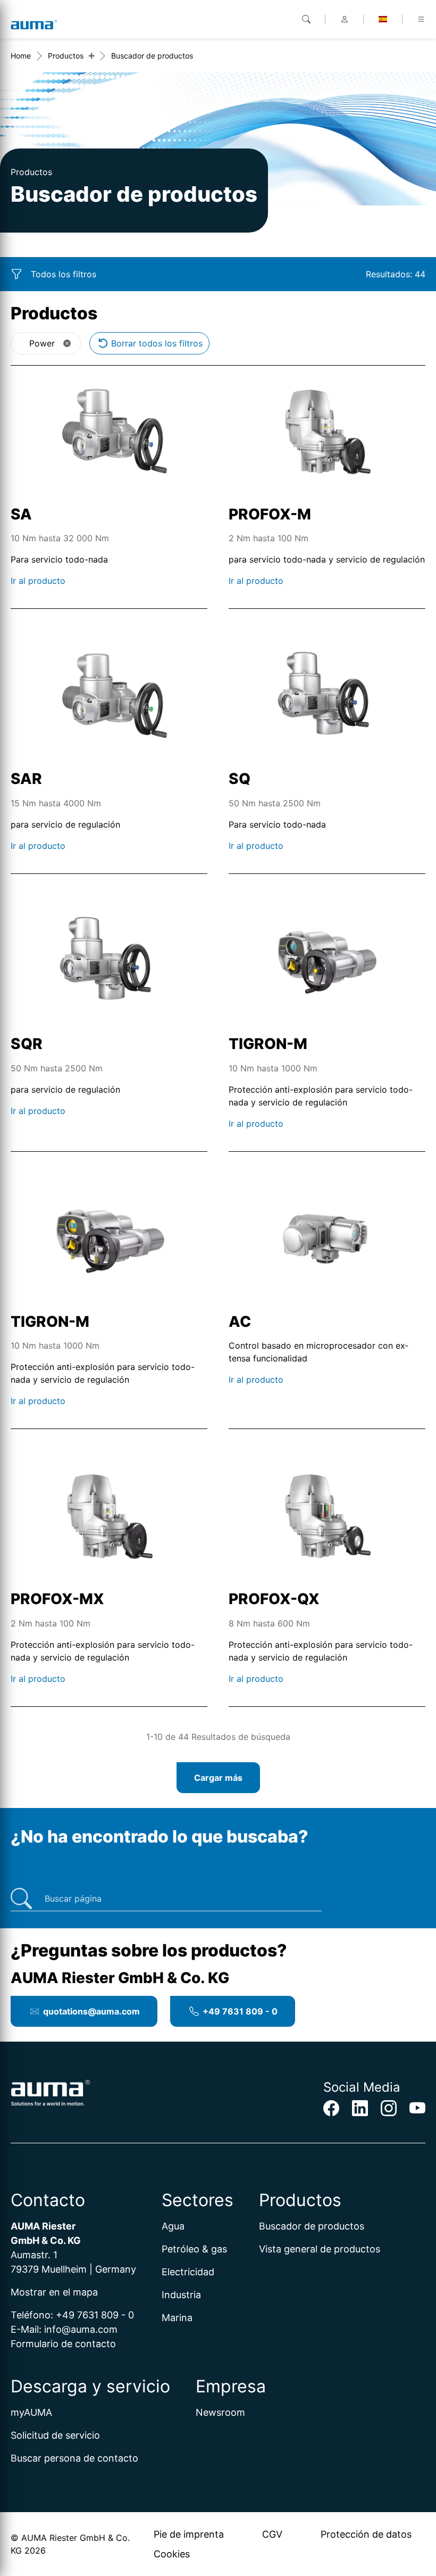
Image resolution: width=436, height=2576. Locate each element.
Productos (66, 56)
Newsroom (220, 2412)
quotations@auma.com (91, 2011)
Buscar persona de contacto (74, 2458)
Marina (177, 2318)
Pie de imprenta (189, 2534)
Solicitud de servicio (55, 2435)
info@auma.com (81, 2329)
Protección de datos (366, 2534)
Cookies (172, 2554)
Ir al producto (38, 581)
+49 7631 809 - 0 (240, 2011)
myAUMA (31, 2412)
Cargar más (218, 1778)
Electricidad (188, 2272)
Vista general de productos (320, 2249)
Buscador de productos (312, 2226)
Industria (181, 2295)
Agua (173, 2226)
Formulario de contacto (63, 2344)
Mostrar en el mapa (54, 2292)
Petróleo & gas (194, 2249)
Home (21, 56)
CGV (272, 2534)
